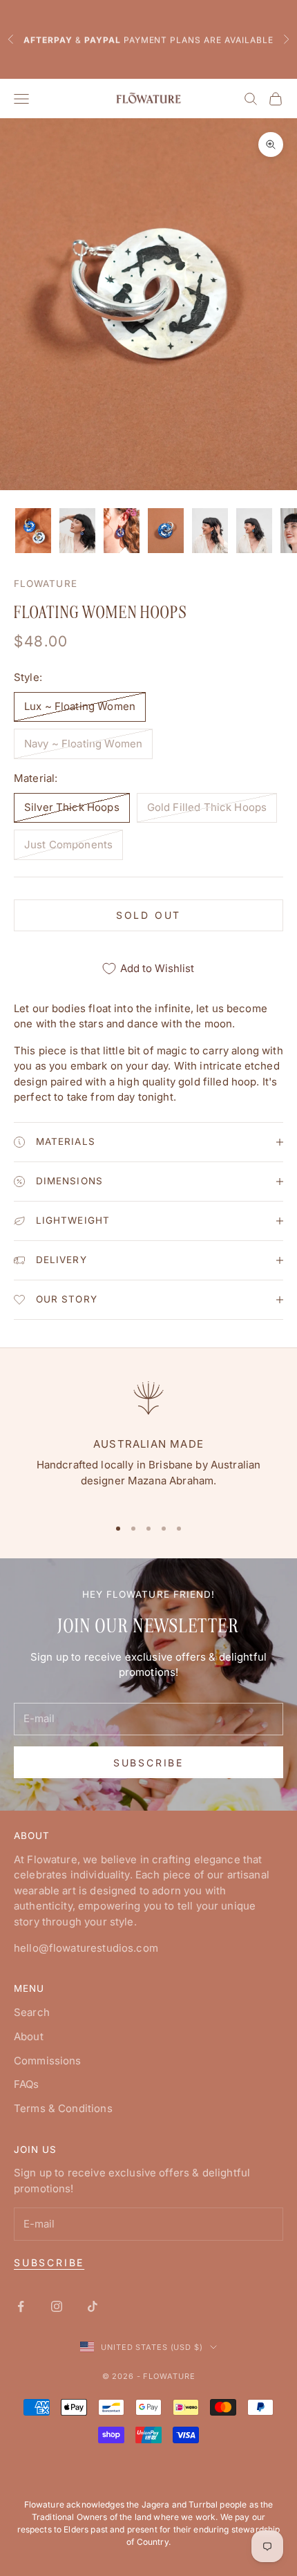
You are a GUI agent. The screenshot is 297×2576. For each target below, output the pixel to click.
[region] (148, 1440)
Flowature (46, 584)
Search (32, 2012)
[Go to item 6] (254, 531)
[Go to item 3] (122, 531)
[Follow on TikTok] (93, 2306)
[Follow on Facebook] (21, 2306)
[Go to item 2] (77, 531)
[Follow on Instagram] (57, 2306)
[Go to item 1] (33, 531)
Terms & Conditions (63, 2108)
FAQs (27, 2084)
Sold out (148, 915)
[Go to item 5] (210, 531)
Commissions (48, 2061)
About (29, 2036)
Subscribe (148, 1763)
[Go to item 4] (166, 531)
